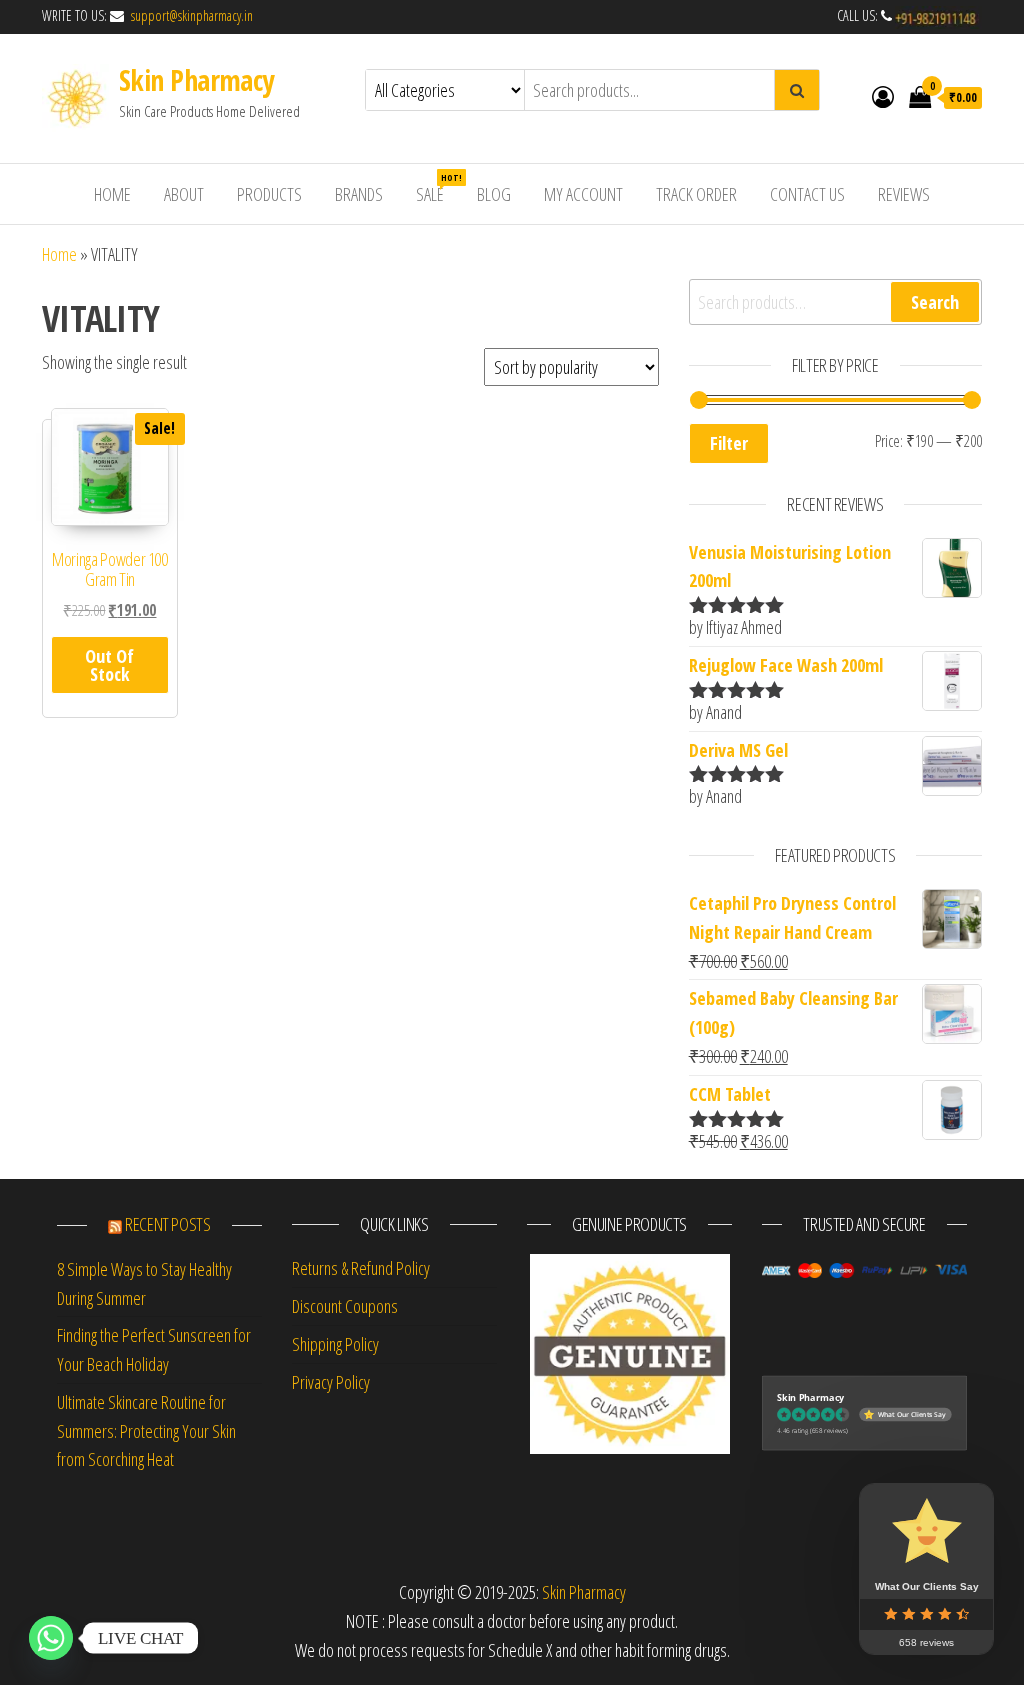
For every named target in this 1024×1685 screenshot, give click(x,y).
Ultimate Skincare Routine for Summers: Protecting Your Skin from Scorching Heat (146, 1431)
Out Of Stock (109, 665)
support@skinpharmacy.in (190, 15)
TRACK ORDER (696, 194)
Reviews (904, 194)
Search (935, 302)
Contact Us (807, 194)
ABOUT (184, 194)
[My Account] (883, 96)
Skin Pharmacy (196, 80)
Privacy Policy (331, 1382)
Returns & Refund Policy (361, 1268)
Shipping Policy (335, 1344)
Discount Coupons (345, 1306)
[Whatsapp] (51, 1638)
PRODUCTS (269, 194)
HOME (112, 194)
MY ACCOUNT (583, 194)
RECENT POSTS (168, 1224)
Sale (437, 188)
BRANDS (359, 194)
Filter (729, 443)
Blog (494, 194)
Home (59, 254)
